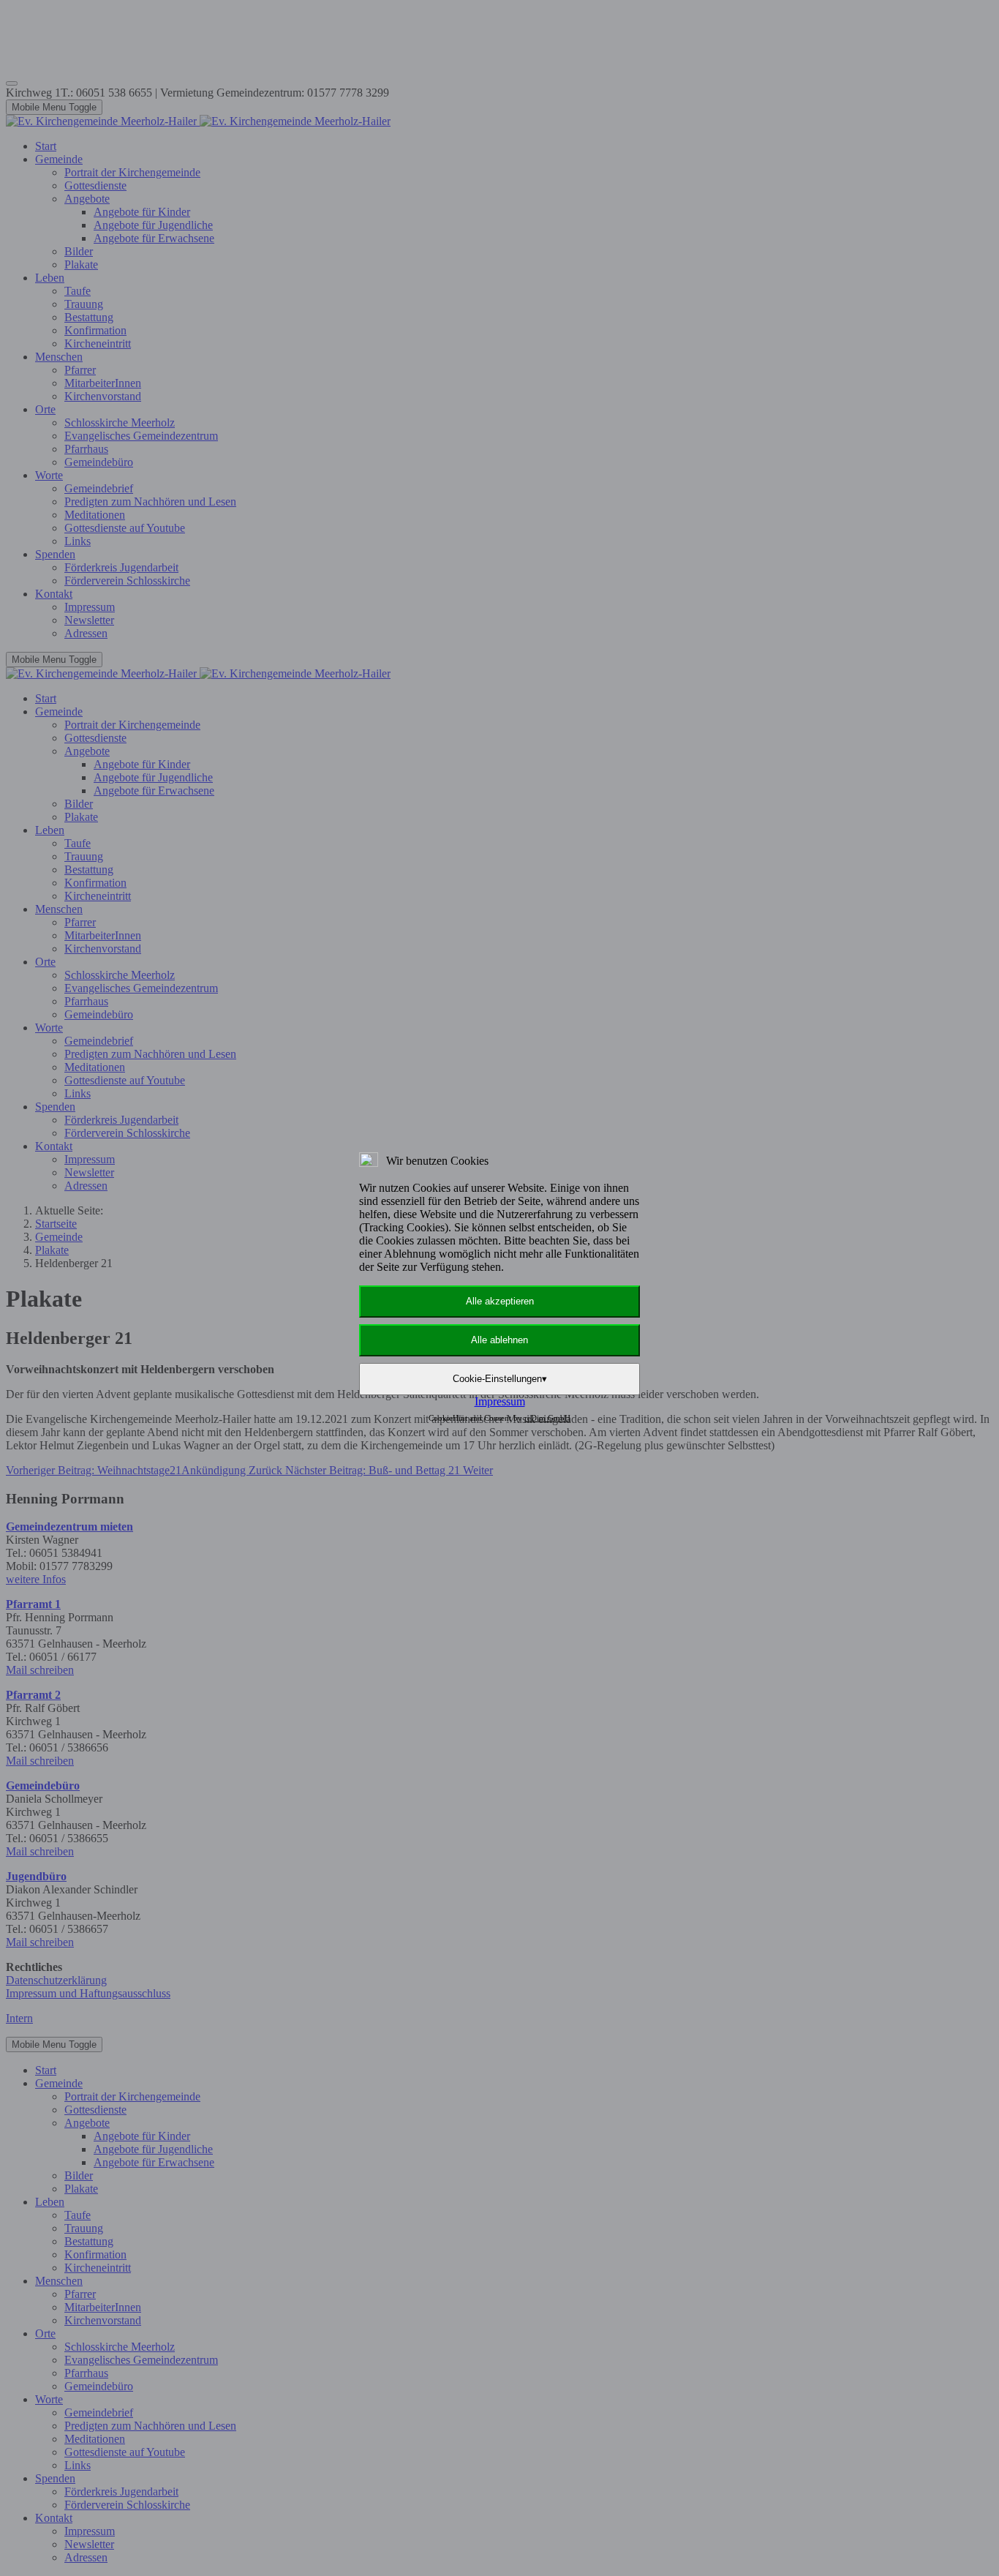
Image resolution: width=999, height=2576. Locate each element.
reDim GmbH (547, 1418)
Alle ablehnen (499, 1340)
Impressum (500, 1401)
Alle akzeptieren (500, 1301)
